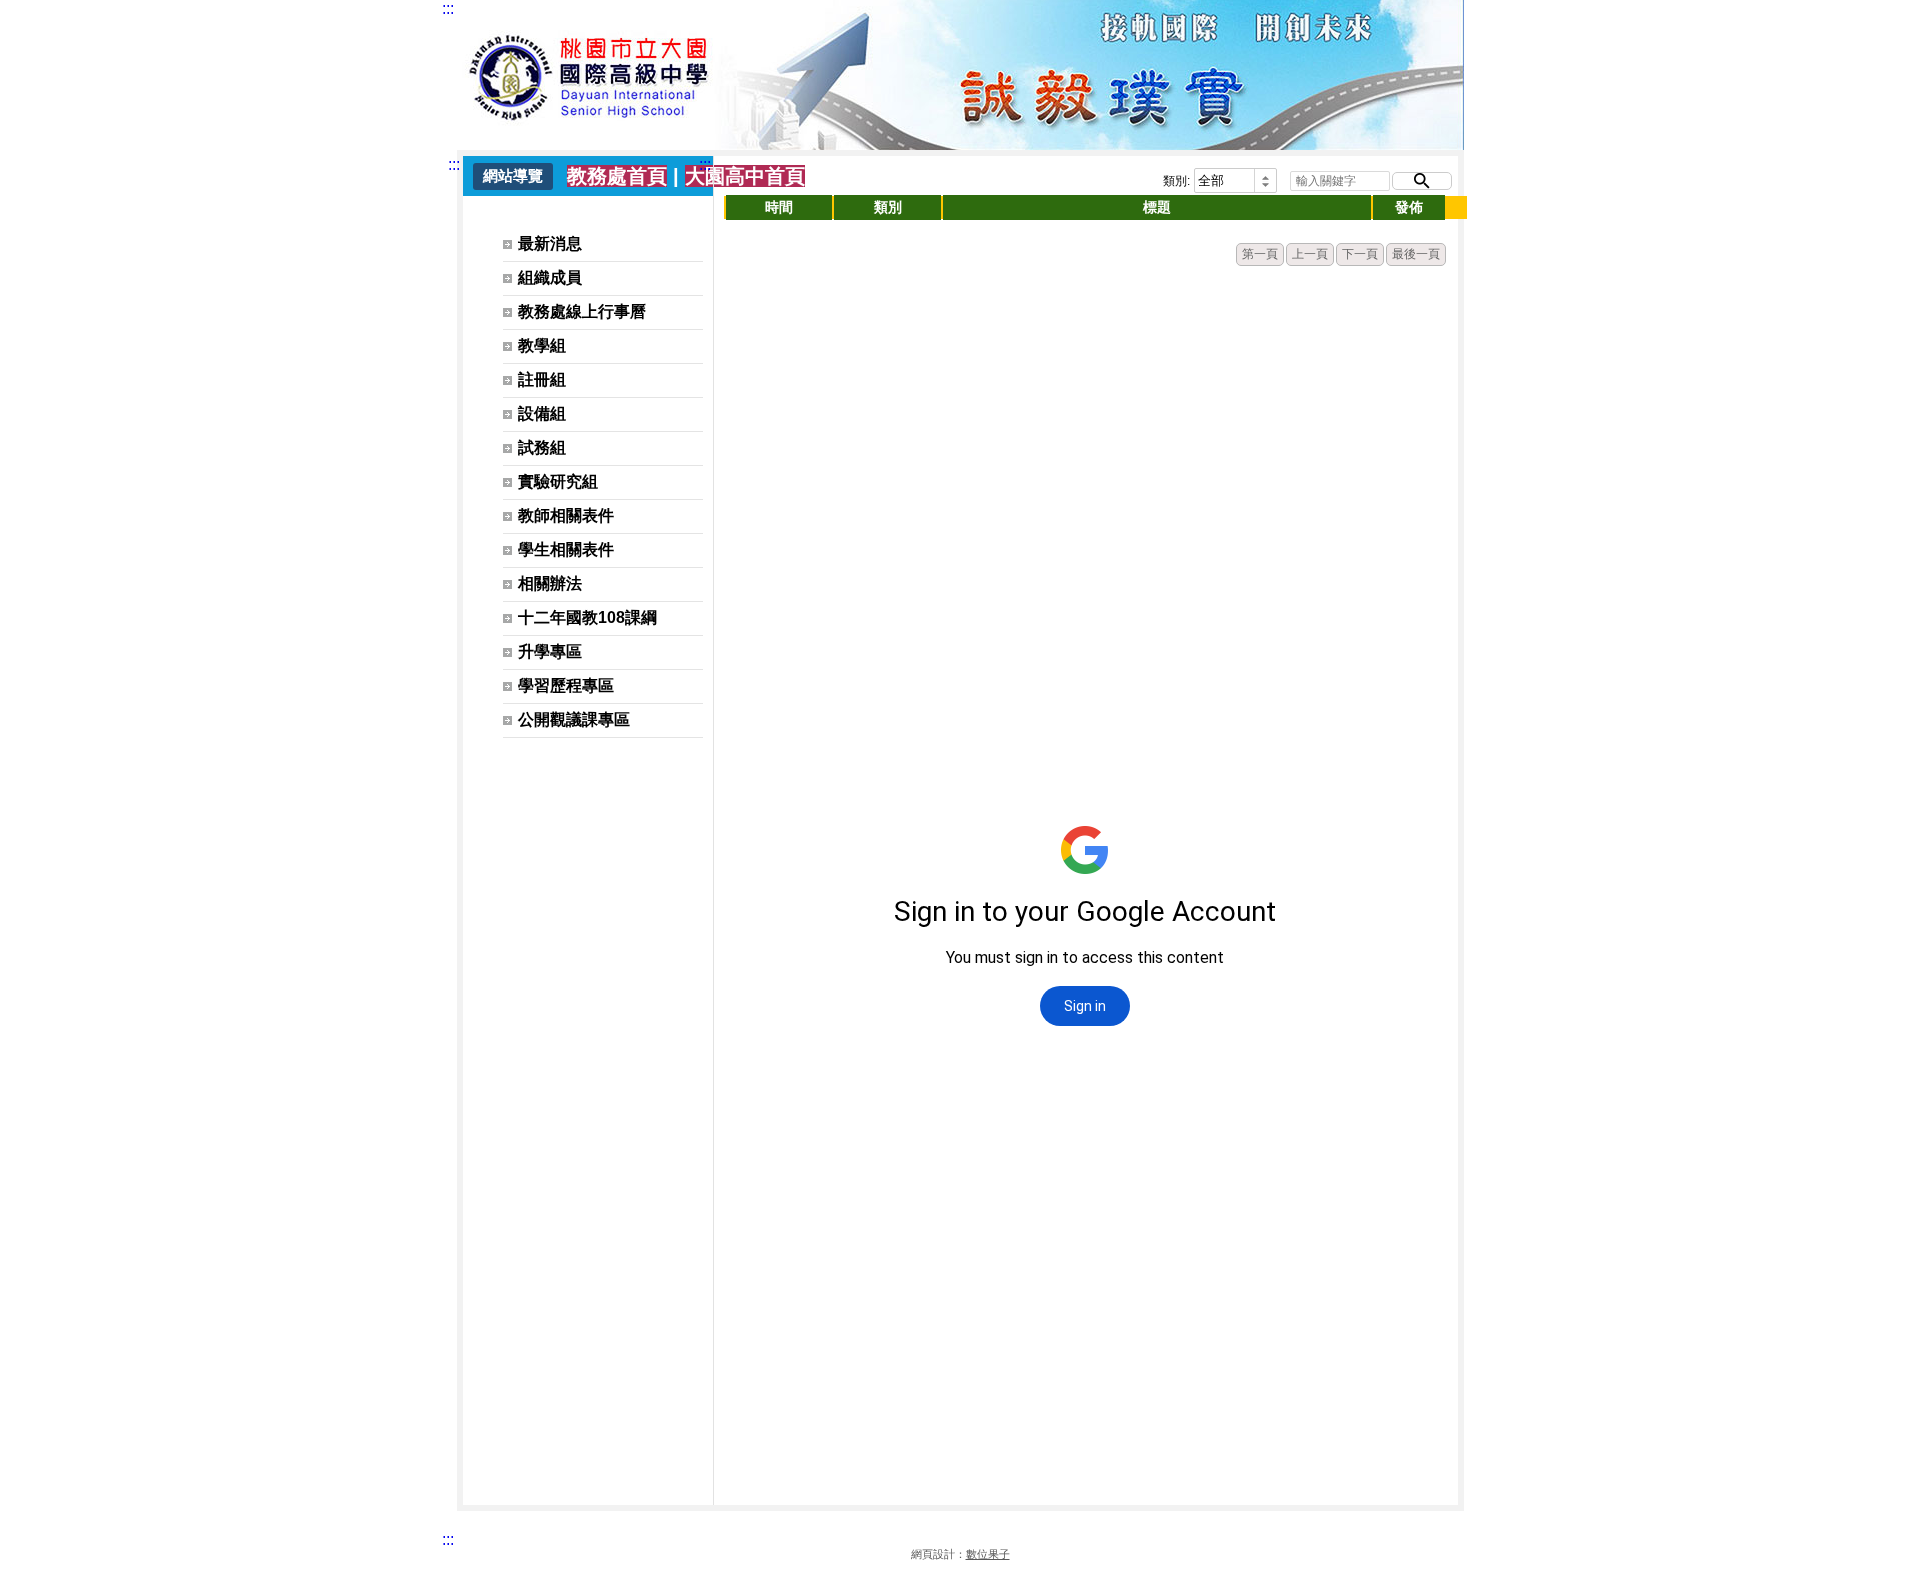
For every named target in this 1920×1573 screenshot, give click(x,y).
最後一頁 (1416, 254)
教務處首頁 (617, 176)
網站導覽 (513, 175)
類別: (1176, 181)
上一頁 (1310, 254)
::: (448, 8)
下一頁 (1360, 254)
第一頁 (1260, 254)
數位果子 (988, 1554)
